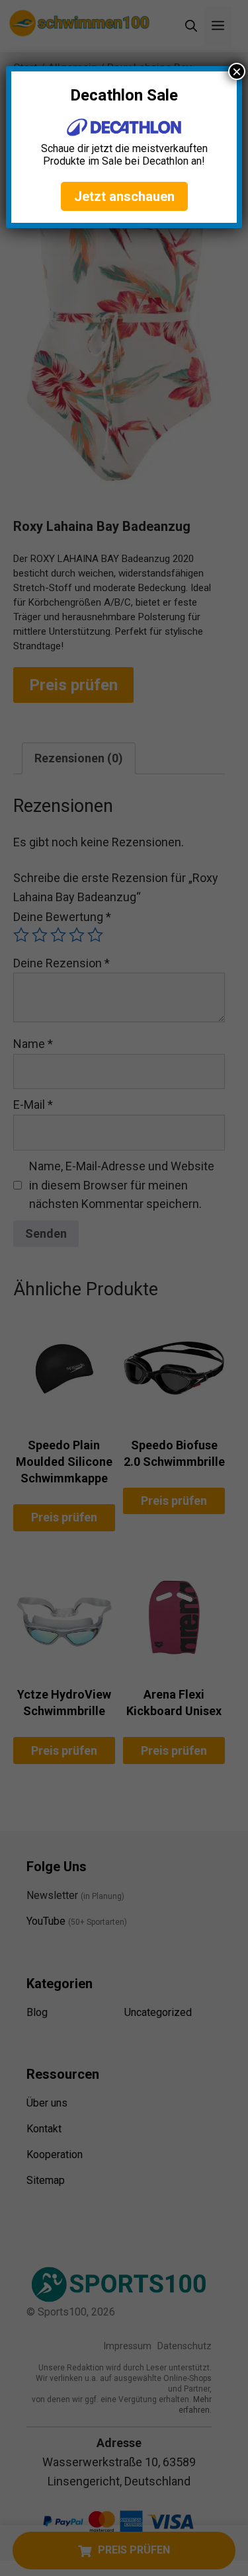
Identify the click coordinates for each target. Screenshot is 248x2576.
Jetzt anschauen (124, 196)
